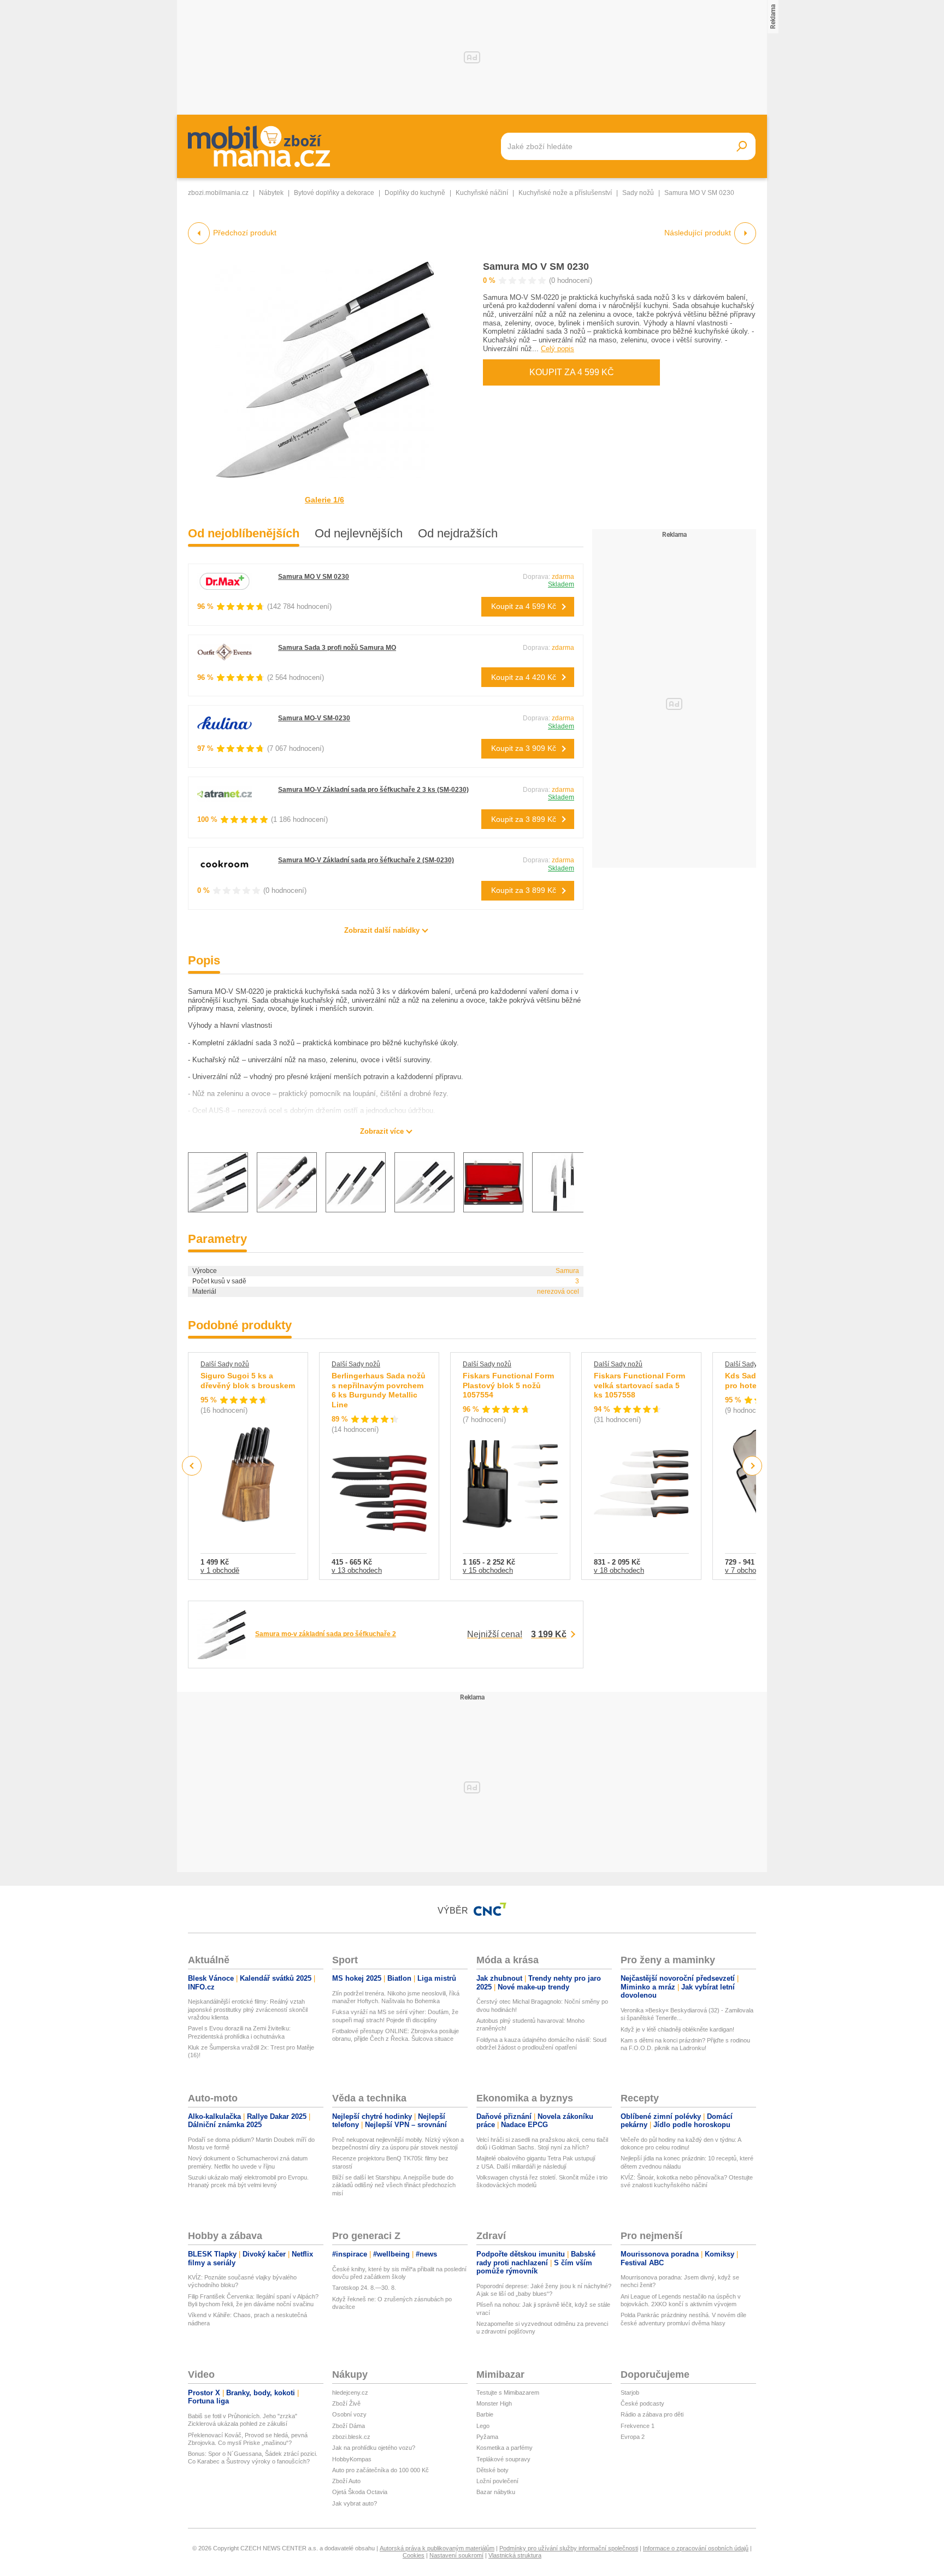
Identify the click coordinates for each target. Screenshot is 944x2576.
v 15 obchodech (488, 1570)
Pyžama (487, 2437)
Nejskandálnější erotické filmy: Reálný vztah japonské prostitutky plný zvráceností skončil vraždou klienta (248, 2009)
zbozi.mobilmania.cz (218, 193)
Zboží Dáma (349, 2426)
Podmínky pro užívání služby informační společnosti (569, 2548)
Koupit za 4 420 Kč (524, 677)
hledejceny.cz (350, 2393)
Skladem (561, 584)
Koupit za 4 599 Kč (572, 372)
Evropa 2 (633, 2437)
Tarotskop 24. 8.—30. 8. (364, 2288)
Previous (192, 1465)
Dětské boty (492, 2470)
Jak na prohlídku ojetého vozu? (374, 2448)
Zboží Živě (346, 2403)
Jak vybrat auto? (355, 2503)
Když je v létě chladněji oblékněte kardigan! (677, 2029)
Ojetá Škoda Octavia (360, 2492)
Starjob (630, 2393)
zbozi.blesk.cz (351, 2437)
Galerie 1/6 (324, 500)
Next (753, 1466)
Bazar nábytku (496, 2492)
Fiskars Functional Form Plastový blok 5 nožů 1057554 (508, 1385)
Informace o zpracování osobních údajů (696, 2548)
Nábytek (271, 193)
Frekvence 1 (638, 2426)
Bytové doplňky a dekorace (334, 193)
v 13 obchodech (357, 1570)
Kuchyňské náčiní (482, 193)
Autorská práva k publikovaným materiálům (437, 2548)
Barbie (485, 2414)
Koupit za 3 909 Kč (524, 748)
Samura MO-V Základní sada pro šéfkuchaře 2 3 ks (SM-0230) (373, 790)
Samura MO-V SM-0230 (314, 718)
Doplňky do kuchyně (415, 193)
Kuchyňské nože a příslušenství (565, 193)
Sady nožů (638, 193)
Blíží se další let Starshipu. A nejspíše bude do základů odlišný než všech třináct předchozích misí (394, 2185)
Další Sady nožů (225, 1364)
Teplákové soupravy (503, 2459)
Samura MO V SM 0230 (536, 267)
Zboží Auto (346, 2481)
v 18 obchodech (619, 1570)
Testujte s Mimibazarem (508, 2393)
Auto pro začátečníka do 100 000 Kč (380, 2470)
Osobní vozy (349, 2414)
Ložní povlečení (497, 2481)
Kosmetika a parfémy (505, 2448)
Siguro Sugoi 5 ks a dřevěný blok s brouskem (248, 1381)
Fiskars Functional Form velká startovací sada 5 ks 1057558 (639, 1385)
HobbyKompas (352, 2459)
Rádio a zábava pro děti (652, 2414)
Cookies (414, 2555)
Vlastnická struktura (515, 2555)
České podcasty (642, 2403)
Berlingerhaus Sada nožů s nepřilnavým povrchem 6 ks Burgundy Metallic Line (379, 1390)
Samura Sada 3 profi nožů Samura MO (337, 648)
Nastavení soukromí (456, 2555)
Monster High (494, 2403)
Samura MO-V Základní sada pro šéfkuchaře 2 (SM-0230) (366, 860)
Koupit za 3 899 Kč (524, 819)
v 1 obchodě (220, 1570)
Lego (483, 2426)
